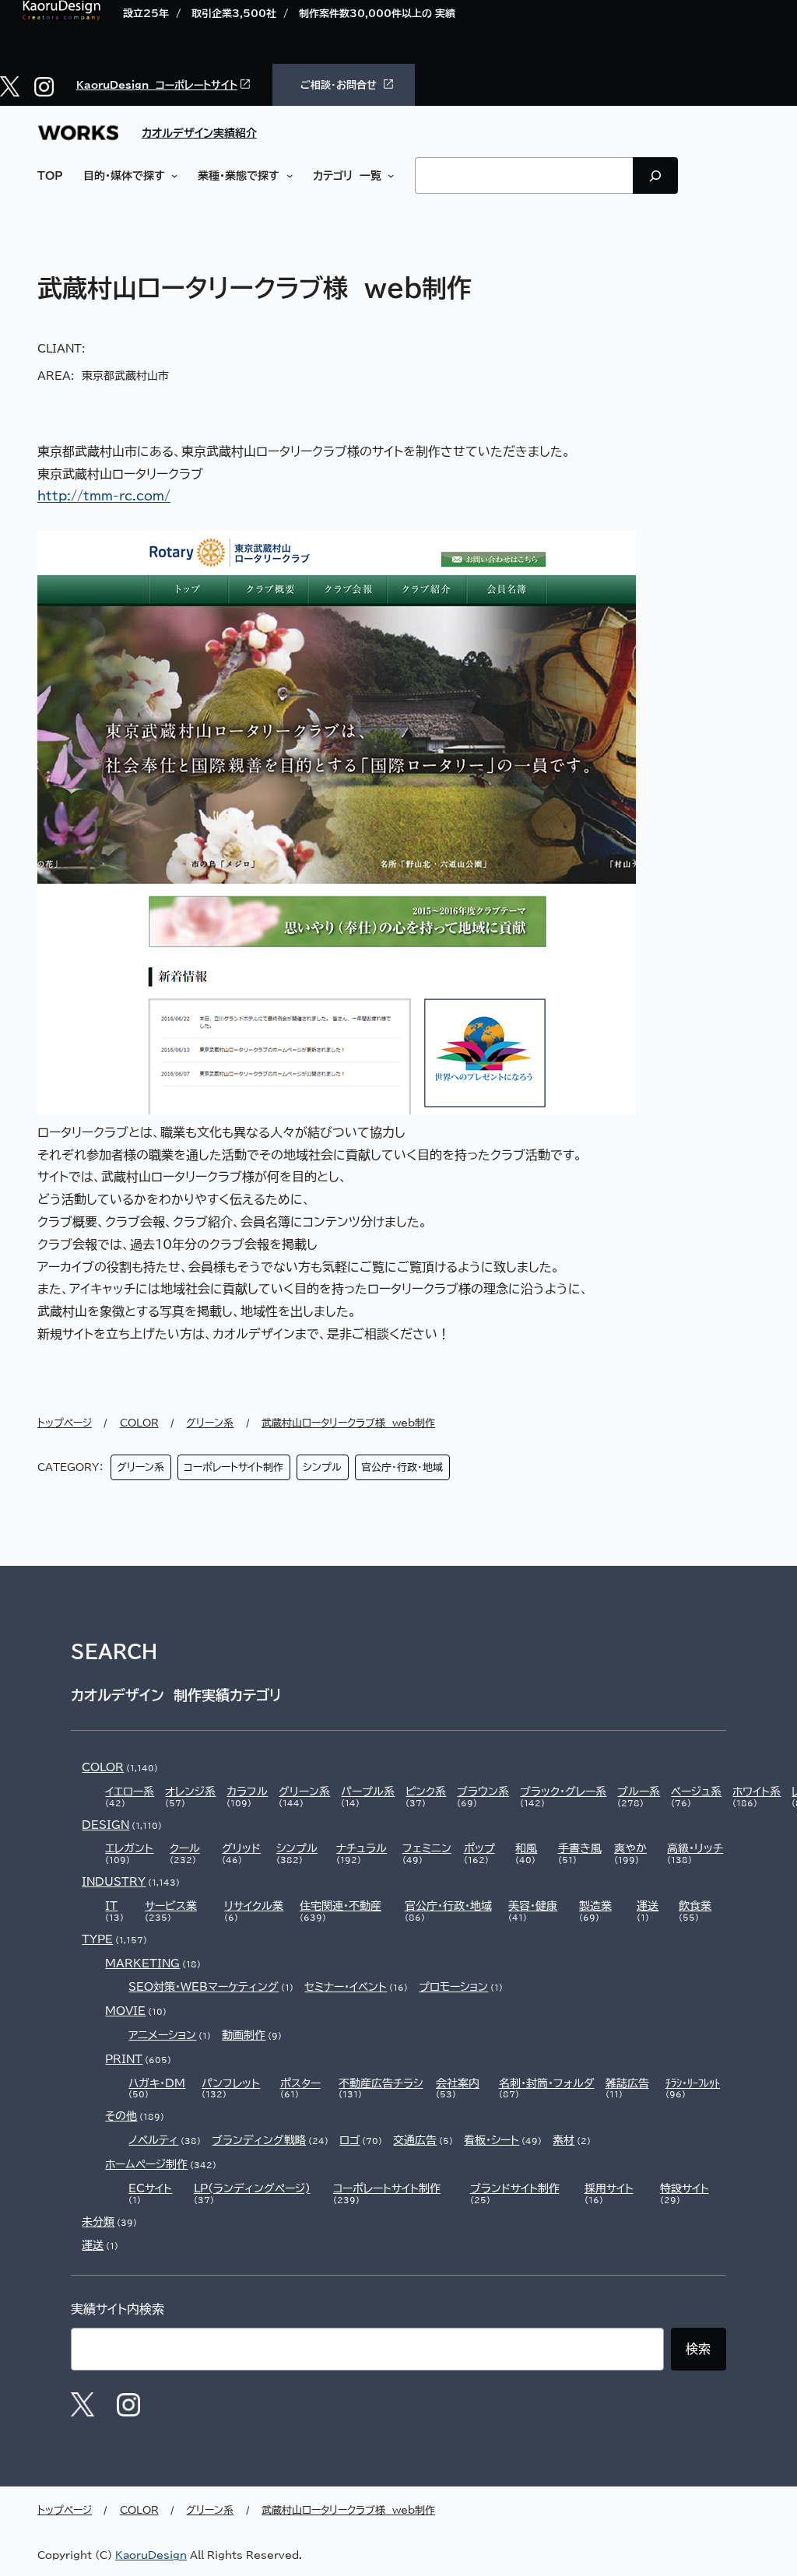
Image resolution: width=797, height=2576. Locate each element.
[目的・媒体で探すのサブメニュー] (172, 176)
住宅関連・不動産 (341, 1906)
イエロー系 (130, 1792)
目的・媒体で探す (124, 175)
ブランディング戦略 (259, 2140)
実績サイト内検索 (118, 2309)
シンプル (322, 1467)
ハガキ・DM (157, 2083)
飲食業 (695, 1906)
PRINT (124, 2059)
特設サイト (685, 2188)
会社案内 (458, 2083)
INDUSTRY (114, 1882)
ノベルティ (153, 2140)
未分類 (98, 2222)
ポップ (479, 1848)
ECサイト (150, 2188)
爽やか (630, 1848)
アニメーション (162, 2035)
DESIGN (105, 1825)
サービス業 (171, 1906)
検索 (698, 2349)
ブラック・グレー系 (563, 1792)
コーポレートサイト (197, 85)
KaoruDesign (151, 2555)
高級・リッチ (695, 1848)
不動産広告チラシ (381, 2083)
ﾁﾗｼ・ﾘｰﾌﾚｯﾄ (693, 2083)
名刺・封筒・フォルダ (547, 2083)
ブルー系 (639, 1792)
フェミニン (427, 1848)
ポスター (300, 2083)
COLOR (103, 1767)
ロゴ (349, 2140)
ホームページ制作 (146, 2164)
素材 (564, 2140)
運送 (648, 1906)
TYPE (97, 1939)
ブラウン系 (483, 1792)
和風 (526, 1848)
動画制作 (244, 2035)
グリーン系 (140, 1467)
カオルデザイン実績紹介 (199, 133)
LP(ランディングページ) (252, 2188)
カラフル (247, 1792)
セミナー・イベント (346, 1987)
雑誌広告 (627, 2083)
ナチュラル (362, 1848)
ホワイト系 (757, 1792)
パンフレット (231, 2083)
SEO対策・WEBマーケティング (204, 1987)
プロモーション (453, 1987)
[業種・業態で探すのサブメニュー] (286, 176)
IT (111, 1906)
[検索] (655, 175)
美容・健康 (533, 1906)
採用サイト (609, 2188)
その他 (121, 2116)
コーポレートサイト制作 (233, 1467)
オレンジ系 (190, 1792)
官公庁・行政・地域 (402, 1467)
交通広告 (415, 2140)
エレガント (129, 1848)
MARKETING (142, 1964)
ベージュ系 (696, 1792)
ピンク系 (426, 1792)
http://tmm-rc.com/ (104, 496)
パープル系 (368, 1792)
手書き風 (580, 1848)
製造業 (595, 1906)
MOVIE (125, 2011)
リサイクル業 (254, 1906)
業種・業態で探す (239, 175)
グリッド (241, 1848)
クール (185, 1848)
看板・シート (492, 2140)
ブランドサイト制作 (515, 2188)
